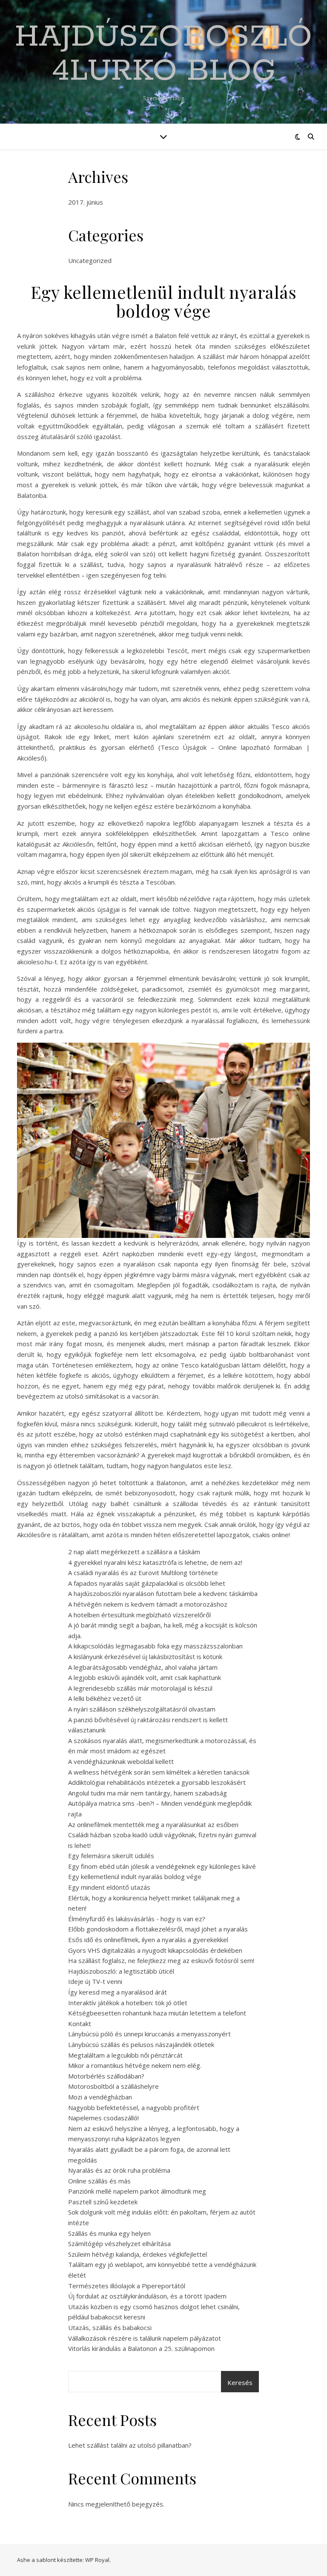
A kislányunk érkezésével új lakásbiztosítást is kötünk (145, 1657)
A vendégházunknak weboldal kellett (121, 1761)
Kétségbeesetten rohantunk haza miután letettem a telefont (157, 2013)
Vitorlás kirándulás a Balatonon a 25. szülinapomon (141, 2348)
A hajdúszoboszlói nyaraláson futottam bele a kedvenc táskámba (163, 1593)
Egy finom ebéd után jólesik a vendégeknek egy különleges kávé (162, 1866)
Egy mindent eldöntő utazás (109, 1887)
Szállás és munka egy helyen (109, 2233)
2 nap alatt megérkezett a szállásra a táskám (134, 1552)
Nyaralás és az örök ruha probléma (119, 2170)
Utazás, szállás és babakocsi (110, 2327)
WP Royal (97, 2560)
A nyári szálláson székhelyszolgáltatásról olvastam (142, 1709)
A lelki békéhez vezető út (105, 1698)
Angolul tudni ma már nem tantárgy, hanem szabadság (148, 1793)
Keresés (240, 2382)
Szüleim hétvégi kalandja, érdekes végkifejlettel (138, 2254)
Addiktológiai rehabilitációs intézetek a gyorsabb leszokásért (157, 1782)
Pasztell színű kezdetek (103, 2202)
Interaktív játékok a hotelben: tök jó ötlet (128, 2003)
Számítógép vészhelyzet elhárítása (119, 2244)
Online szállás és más (99, 2181)
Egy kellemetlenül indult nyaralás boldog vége (135, 1876)
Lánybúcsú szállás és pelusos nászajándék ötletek (141, 2044)
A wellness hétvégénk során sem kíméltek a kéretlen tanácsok (159, 1772)
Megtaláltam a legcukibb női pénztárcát (125, 2055)
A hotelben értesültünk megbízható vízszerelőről (139, 1615)
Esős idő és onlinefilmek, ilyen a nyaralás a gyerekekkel (148, 1940)
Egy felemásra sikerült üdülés (111, 1856)
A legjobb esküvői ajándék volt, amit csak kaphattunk (145, 1677)
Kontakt (80, 2024)
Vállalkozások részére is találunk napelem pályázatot (145, 2338)
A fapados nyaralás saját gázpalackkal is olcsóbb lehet (147, 1583)
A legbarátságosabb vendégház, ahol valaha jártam (143, 1667)
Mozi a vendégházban (100, 2097)
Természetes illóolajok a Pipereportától (127, 2286)
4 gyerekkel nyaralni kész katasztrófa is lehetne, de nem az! (155, 1562)
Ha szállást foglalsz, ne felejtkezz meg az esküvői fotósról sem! (161, 1960)
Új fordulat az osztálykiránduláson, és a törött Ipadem (147, 2296)
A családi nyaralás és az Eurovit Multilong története (143, 1573)
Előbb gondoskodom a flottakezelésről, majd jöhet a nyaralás (158, 1929)
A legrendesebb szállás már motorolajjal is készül (140, 1688)
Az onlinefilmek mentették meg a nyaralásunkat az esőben (153, 1824)
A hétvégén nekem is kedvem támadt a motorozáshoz (148, 1604)
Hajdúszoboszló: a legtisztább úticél (121, 1971)
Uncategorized (90, 260)
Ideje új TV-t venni (95, 1981)
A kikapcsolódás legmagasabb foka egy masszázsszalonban (155, 1646)
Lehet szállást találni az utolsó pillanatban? (130, 2445)
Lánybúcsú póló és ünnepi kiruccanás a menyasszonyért (149, 2034)
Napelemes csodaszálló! (103, 2118)
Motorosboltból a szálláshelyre (113, 2086)
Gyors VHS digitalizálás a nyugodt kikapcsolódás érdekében (155, 1950)
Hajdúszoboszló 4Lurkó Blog (163, 55)
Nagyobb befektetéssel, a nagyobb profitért (134, 2108)
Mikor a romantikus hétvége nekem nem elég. (135, 2065)
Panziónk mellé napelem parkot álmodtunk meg (137, 2191)
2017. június (86, 202)
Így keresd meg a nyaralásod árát (118, 1992)
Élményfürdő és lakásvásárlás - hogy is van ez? (137, 1919)
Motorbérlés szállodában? (106, 2076)
